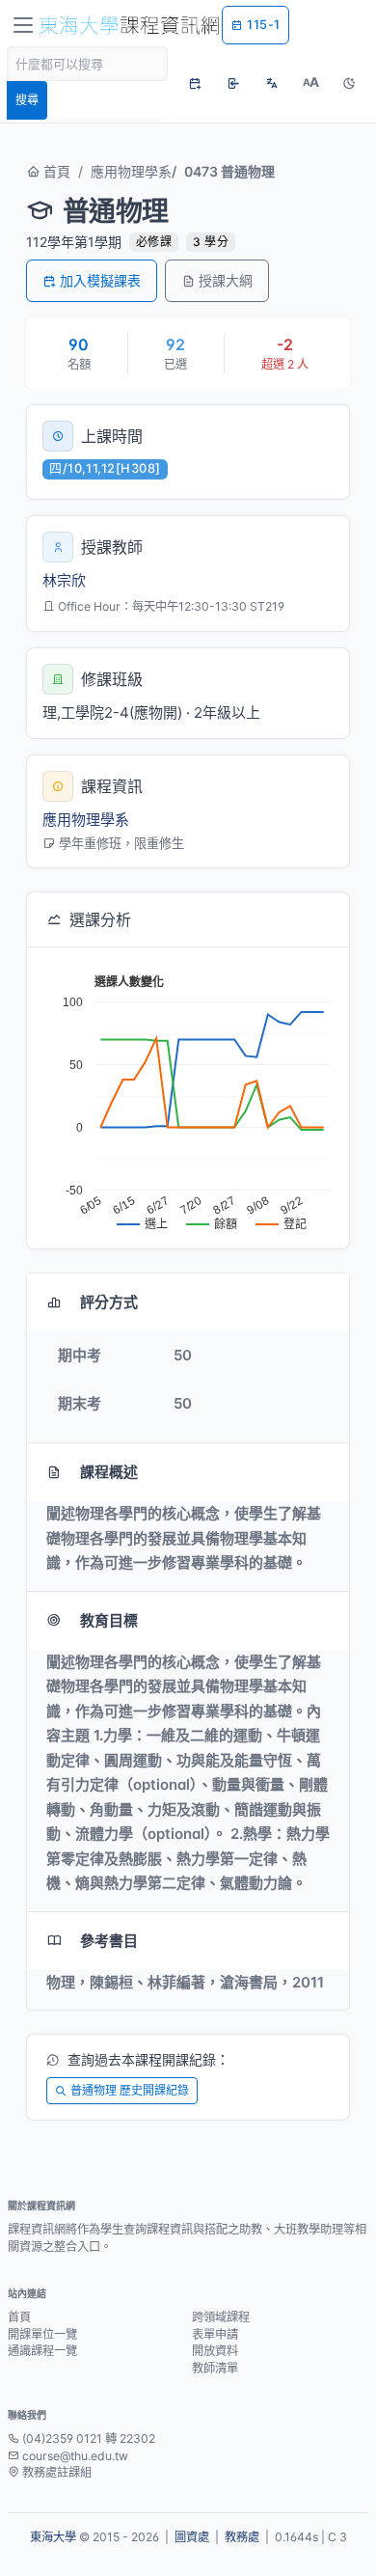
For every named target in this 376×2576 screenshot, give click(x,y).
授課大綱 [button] (226, 280)
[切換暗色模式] (349, 83)
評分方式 (109, 1302)
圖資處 (192, 2537)
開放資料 (215, 2351)
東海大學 (53, 2537)
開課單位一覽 (42, 2334)
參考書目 (109, 1941)
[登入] (233, 83)
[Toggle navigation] (23, 25)
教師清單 (215, 2368)
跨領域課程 (221, 2317)
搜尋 (27, 100)
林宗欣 (64, 580)
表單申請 (215, 2334)
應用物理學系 (131, 171)
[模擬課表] (195, 83)
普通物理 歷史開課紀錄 (130, 2090)
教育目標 (109, 1620)
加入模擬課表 (100, 280)
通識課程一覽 (42, 2351)
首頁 (55, 171)
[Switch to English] (272, 83)
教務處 (242, 2537)
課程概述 (109, 1472)
